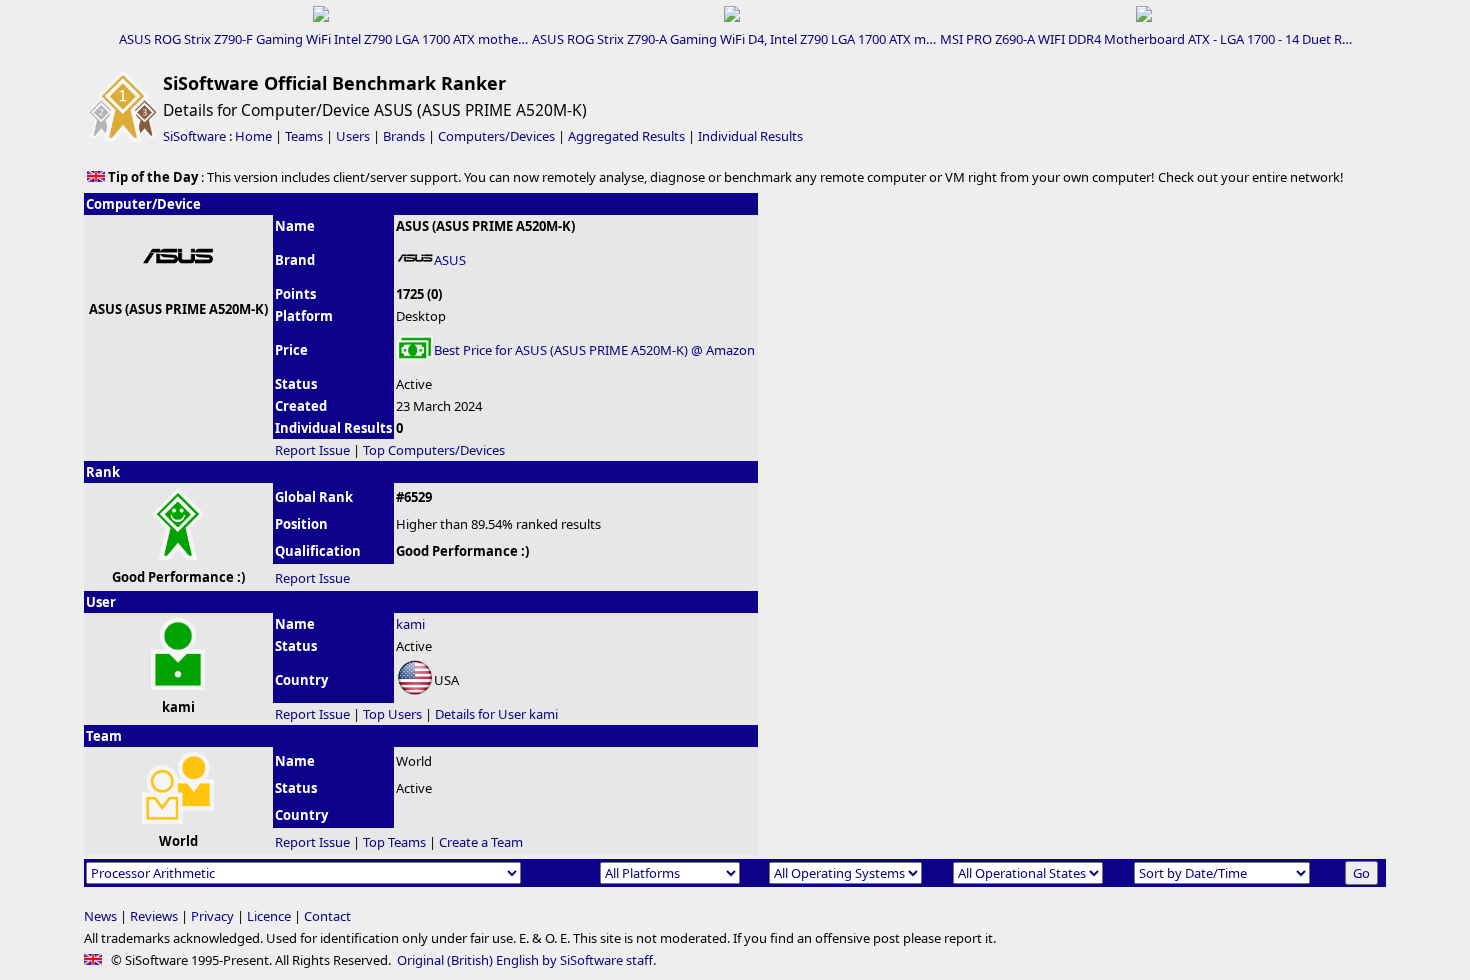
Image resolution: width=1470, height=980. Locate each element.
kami (410, 624)
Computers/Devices (496, 136)
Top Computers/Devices (434, 450)
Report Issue (312, 450)
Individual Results (750, 136)
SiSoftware (194, 136)
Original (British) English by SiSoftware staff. (526, 960)
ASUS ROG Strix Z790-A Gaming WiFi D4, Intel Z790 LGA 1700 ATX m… (734, 39)
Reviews (154, 916)
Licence (269, 916)
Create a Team (481, 842)
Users (353, 136)
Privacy (212, 916)
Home (253, 136)
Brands (404, 136)
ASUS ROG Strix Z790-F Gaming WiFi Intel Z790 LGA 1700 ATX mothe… (323, 39)
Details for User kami (496, 714)
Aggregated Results (626, 136)
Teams (304, 136)
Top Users (392, 714)
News (100, 916)
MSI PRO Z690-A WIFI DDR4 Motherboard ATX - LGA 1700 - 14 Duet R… (1146, 39)
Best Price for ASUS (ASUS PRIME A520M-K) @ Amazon (594, 350)
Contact (327, 916)
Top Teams (394, 842)
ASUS (450, 260)
